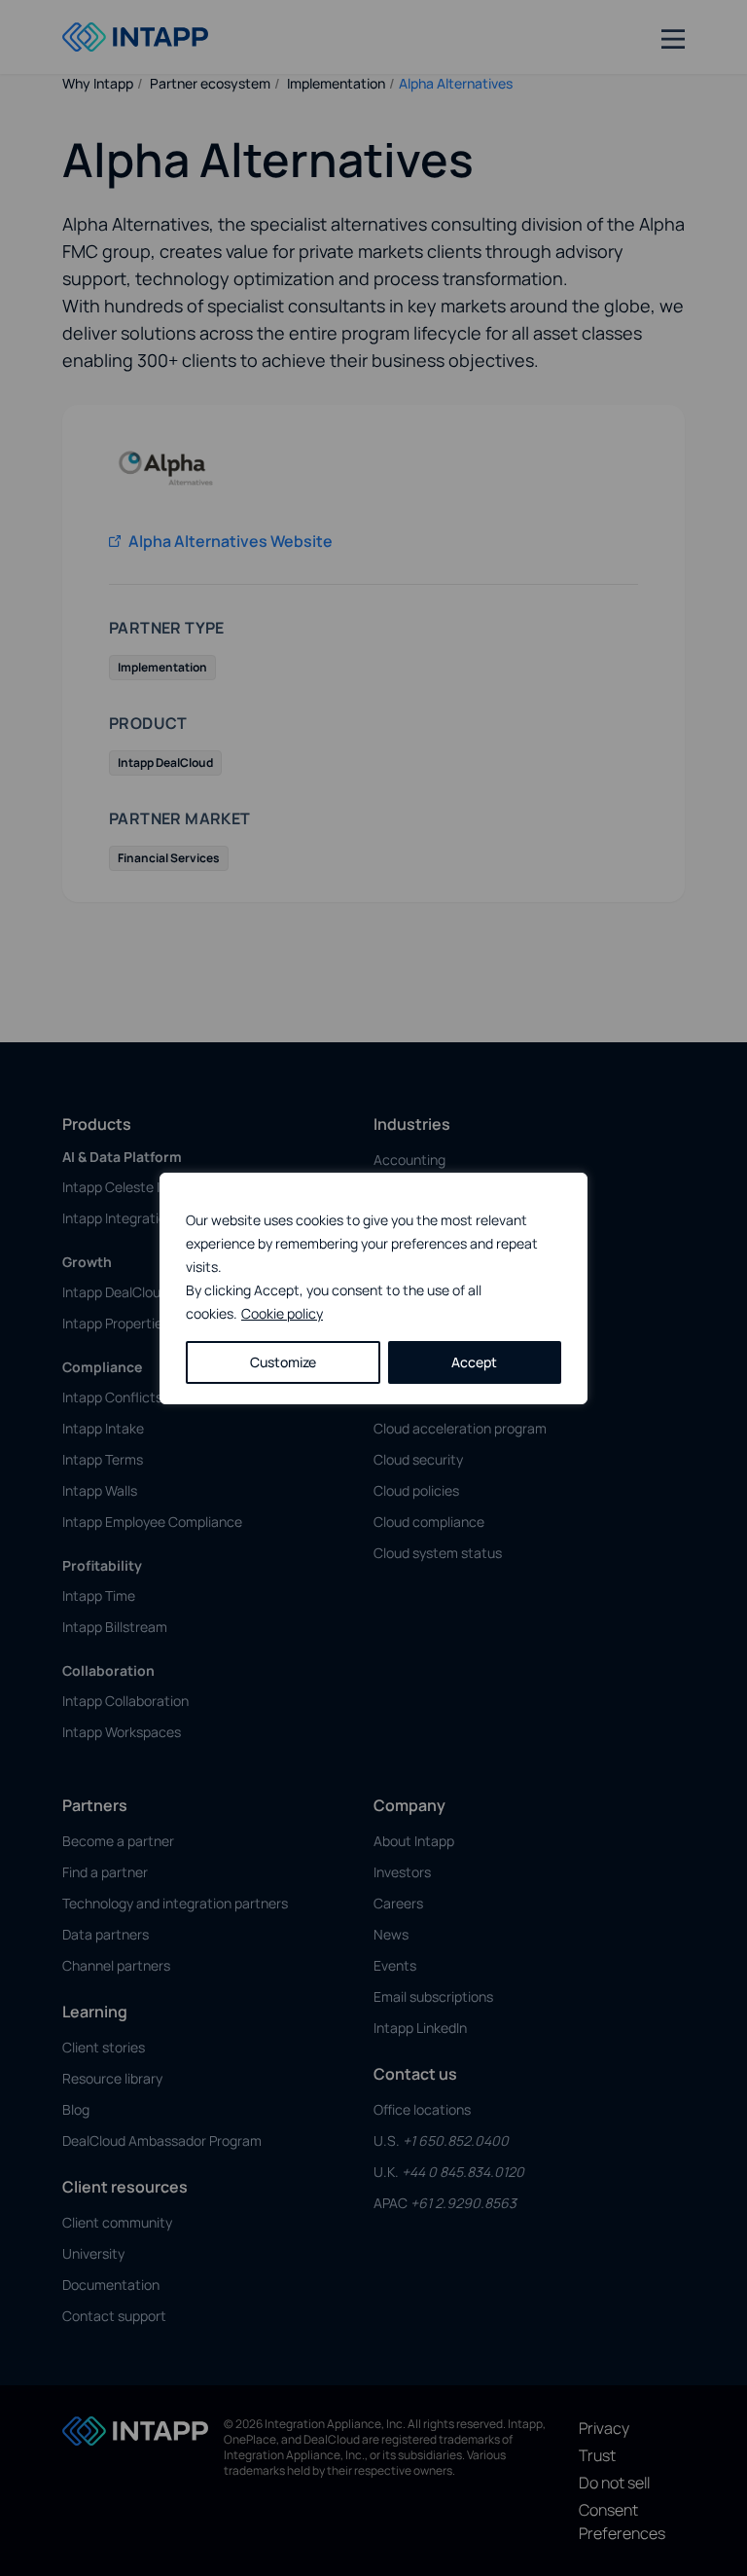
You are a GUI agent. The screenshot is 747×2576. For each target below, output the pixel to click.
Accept (474, 1362)
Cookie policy (282, 1313)
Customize (283, 1362)
